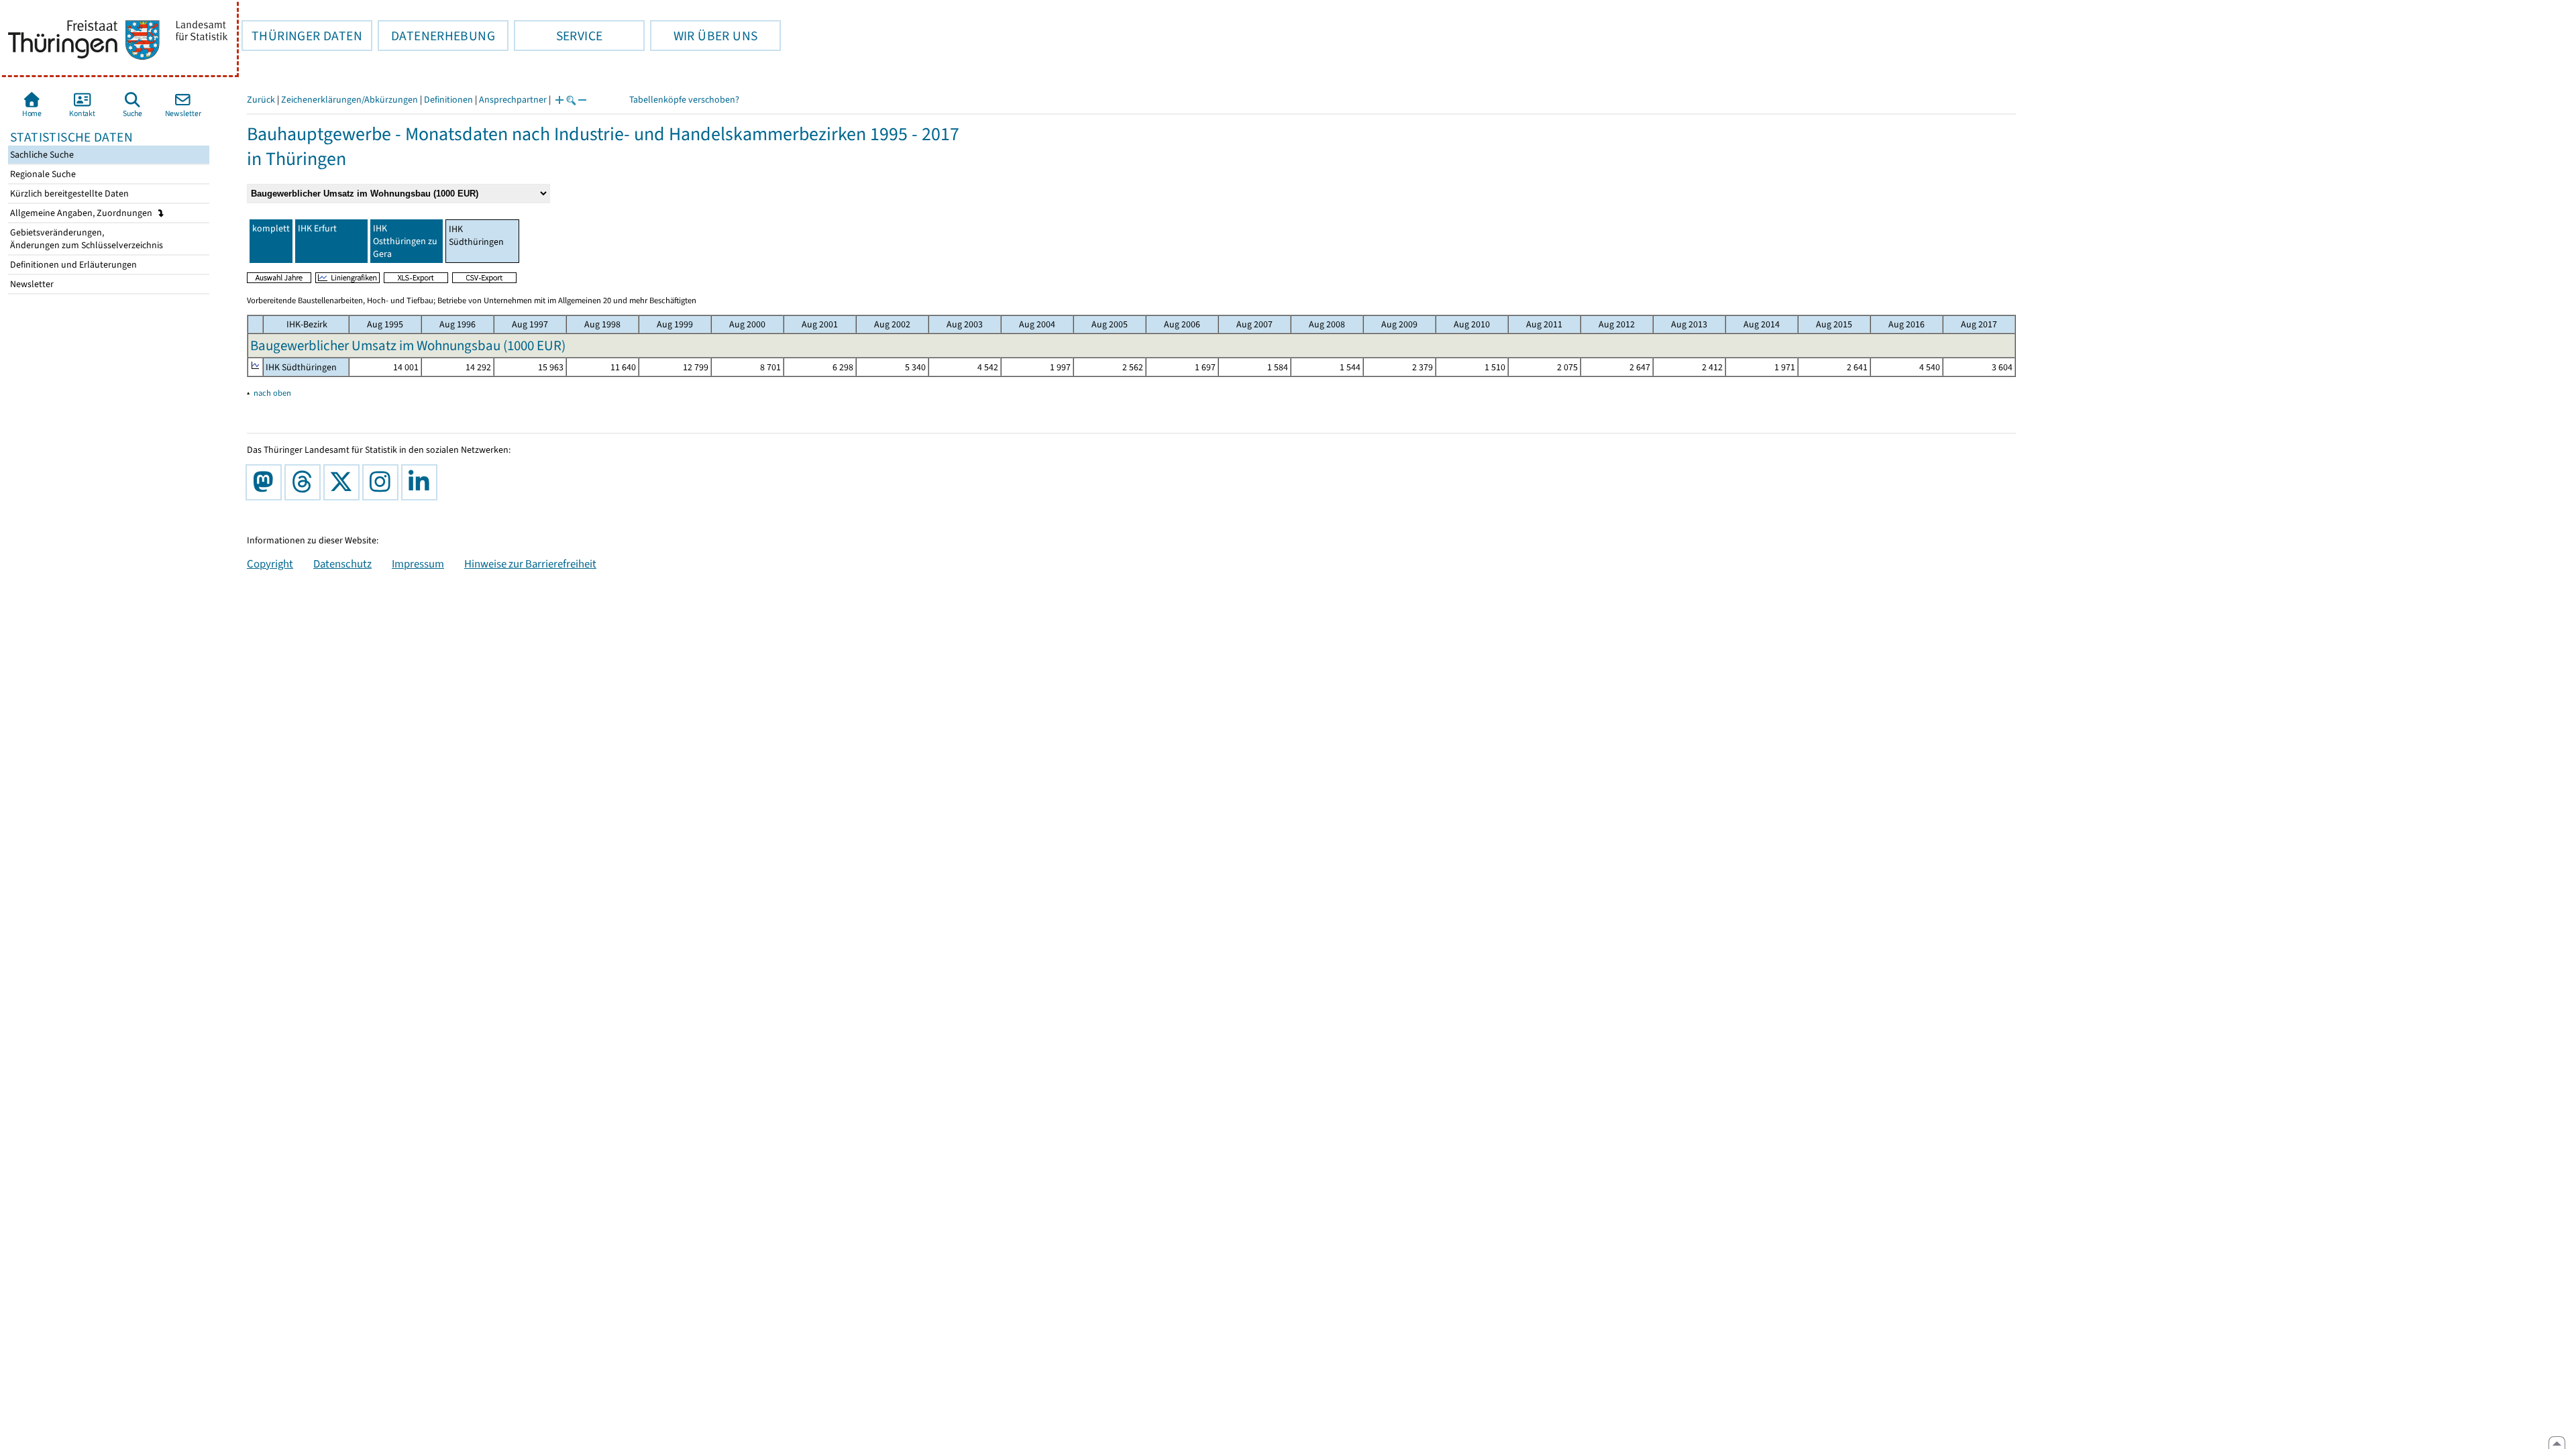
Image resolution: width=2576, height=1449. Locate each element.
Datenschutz (342, 563)
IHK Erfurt (317, 228)
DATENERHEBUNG (436, 36)
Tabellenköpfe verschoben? (684, 100)
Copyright (270, 563)
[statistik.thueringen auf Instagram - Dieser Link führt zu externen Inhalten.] (383, 482)
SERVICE (558, 36)
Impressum (418, 563)
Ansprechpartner (513, 100)
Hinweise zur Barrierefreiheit (530, 563)
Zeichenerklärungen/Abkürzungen (350, 100)
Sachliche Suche (41, 155)
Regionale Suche (42, 174)
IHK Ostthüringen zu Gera (405, 241)
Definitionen (448, 100)
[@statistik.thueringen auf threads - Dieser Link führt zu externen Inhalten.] (305, 482)
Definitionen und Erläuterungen (72, 265)
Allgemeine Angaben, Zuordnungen (82, 213)
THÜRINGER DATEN (302, 36)
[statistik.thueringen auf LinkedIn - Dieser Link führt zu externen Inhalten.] (422, 482)
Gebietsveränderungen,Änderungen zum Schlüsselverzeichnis (86, 239)
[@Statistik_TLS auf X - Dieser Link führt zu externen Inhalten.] (344, 482)
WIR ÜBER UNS (704, 36)
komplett (271, 228)
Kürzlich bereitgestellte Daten (68, 194)
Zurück (261, 100)
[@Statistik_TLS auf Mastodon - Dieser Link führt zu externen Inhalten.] (266, 482)
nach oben (272, 393)
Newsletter (31, 284)
